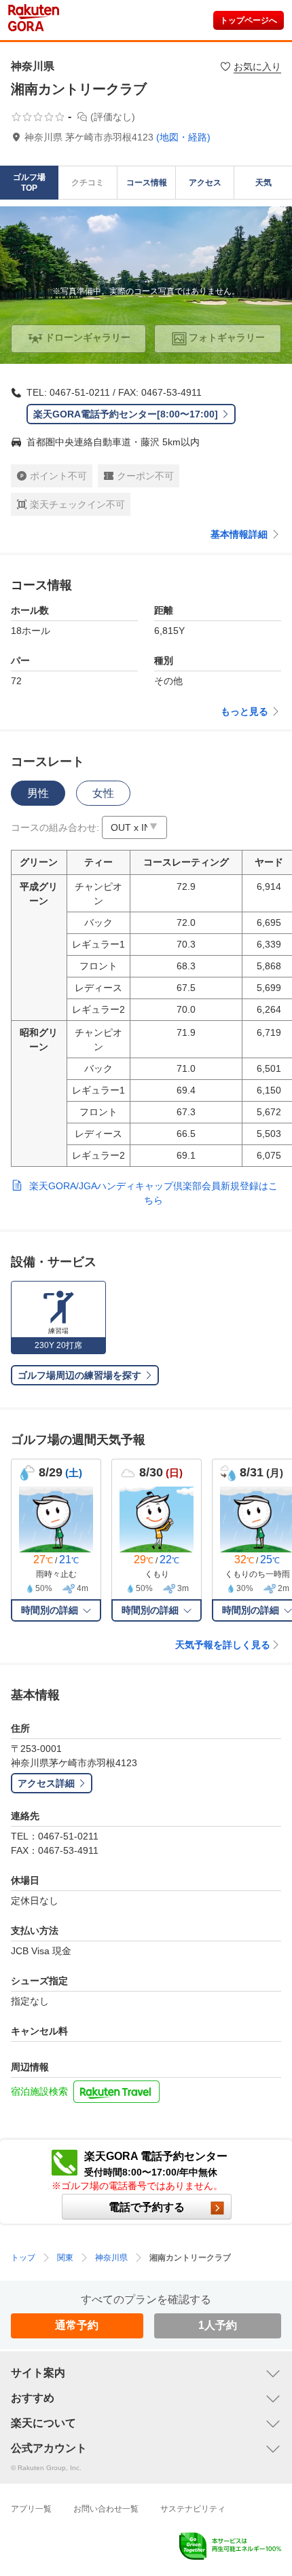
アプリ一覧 (31, 2509)
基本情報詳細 (239, 534)
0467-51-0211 (80, 392)
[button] (134, 827)
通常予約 (77, 2325)
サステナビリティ (193, 2509)
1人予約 (218, 2325)
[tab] (38, 793)
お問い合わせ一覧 (106, 2509)
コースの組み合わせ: (55, 827)
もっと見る (244, 711)
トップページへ (249, 20)
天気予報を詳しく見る (223, 1645)
